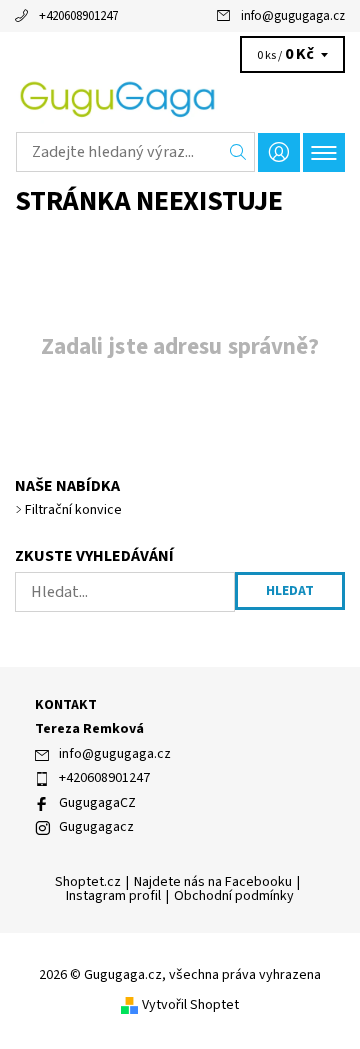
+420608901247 (78, 16)
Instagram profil (113, 896)
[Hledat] (238, 152)
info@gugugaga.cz (293, 16)
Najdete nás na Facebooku (213, 882)
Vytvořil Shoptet (190, 1005)
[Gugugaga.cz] (180, 98)
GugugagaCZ (97, 803)
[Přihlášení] (279, 152)
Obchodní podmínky (234, 896)
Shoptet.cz (88, 882)
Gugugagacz (96, 827)
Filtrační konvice (73, 510)
